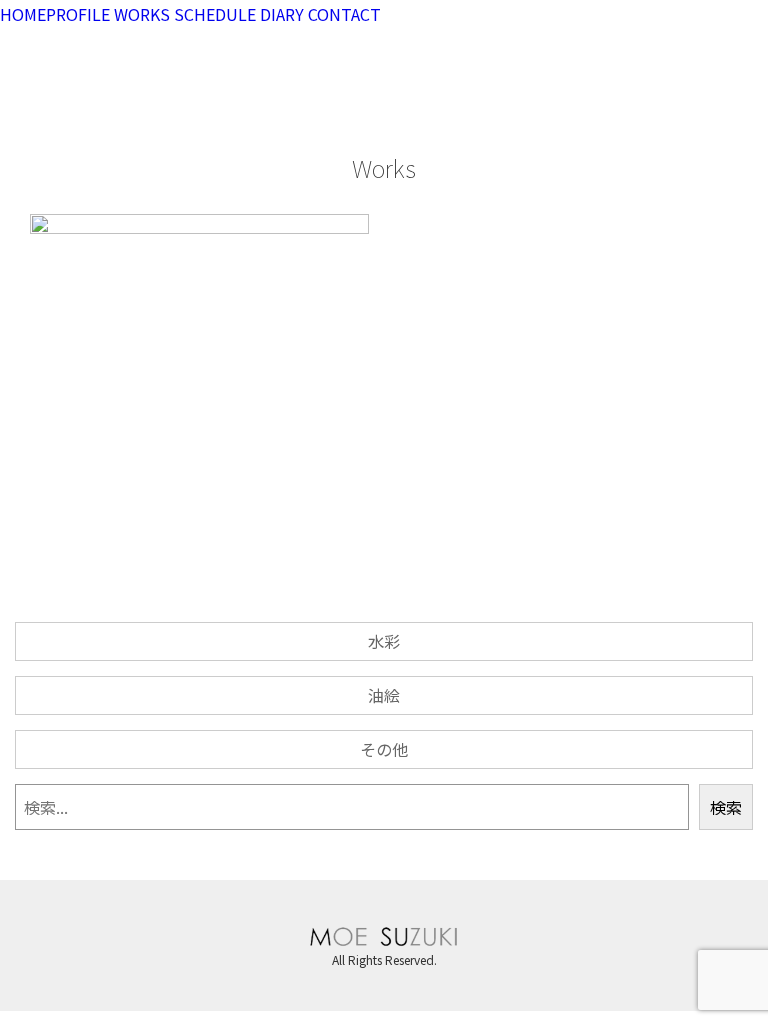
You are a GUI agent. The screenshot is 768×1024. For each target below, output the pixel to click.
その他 (384, 749)
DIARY (282, 14)
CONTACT (344, 14)
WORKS (142, 14)
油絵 (384, 695)
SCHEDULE (215, 14)
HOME (23, 14)
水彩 (384, 641)
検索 (726, 807)
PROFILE (78, 14)
